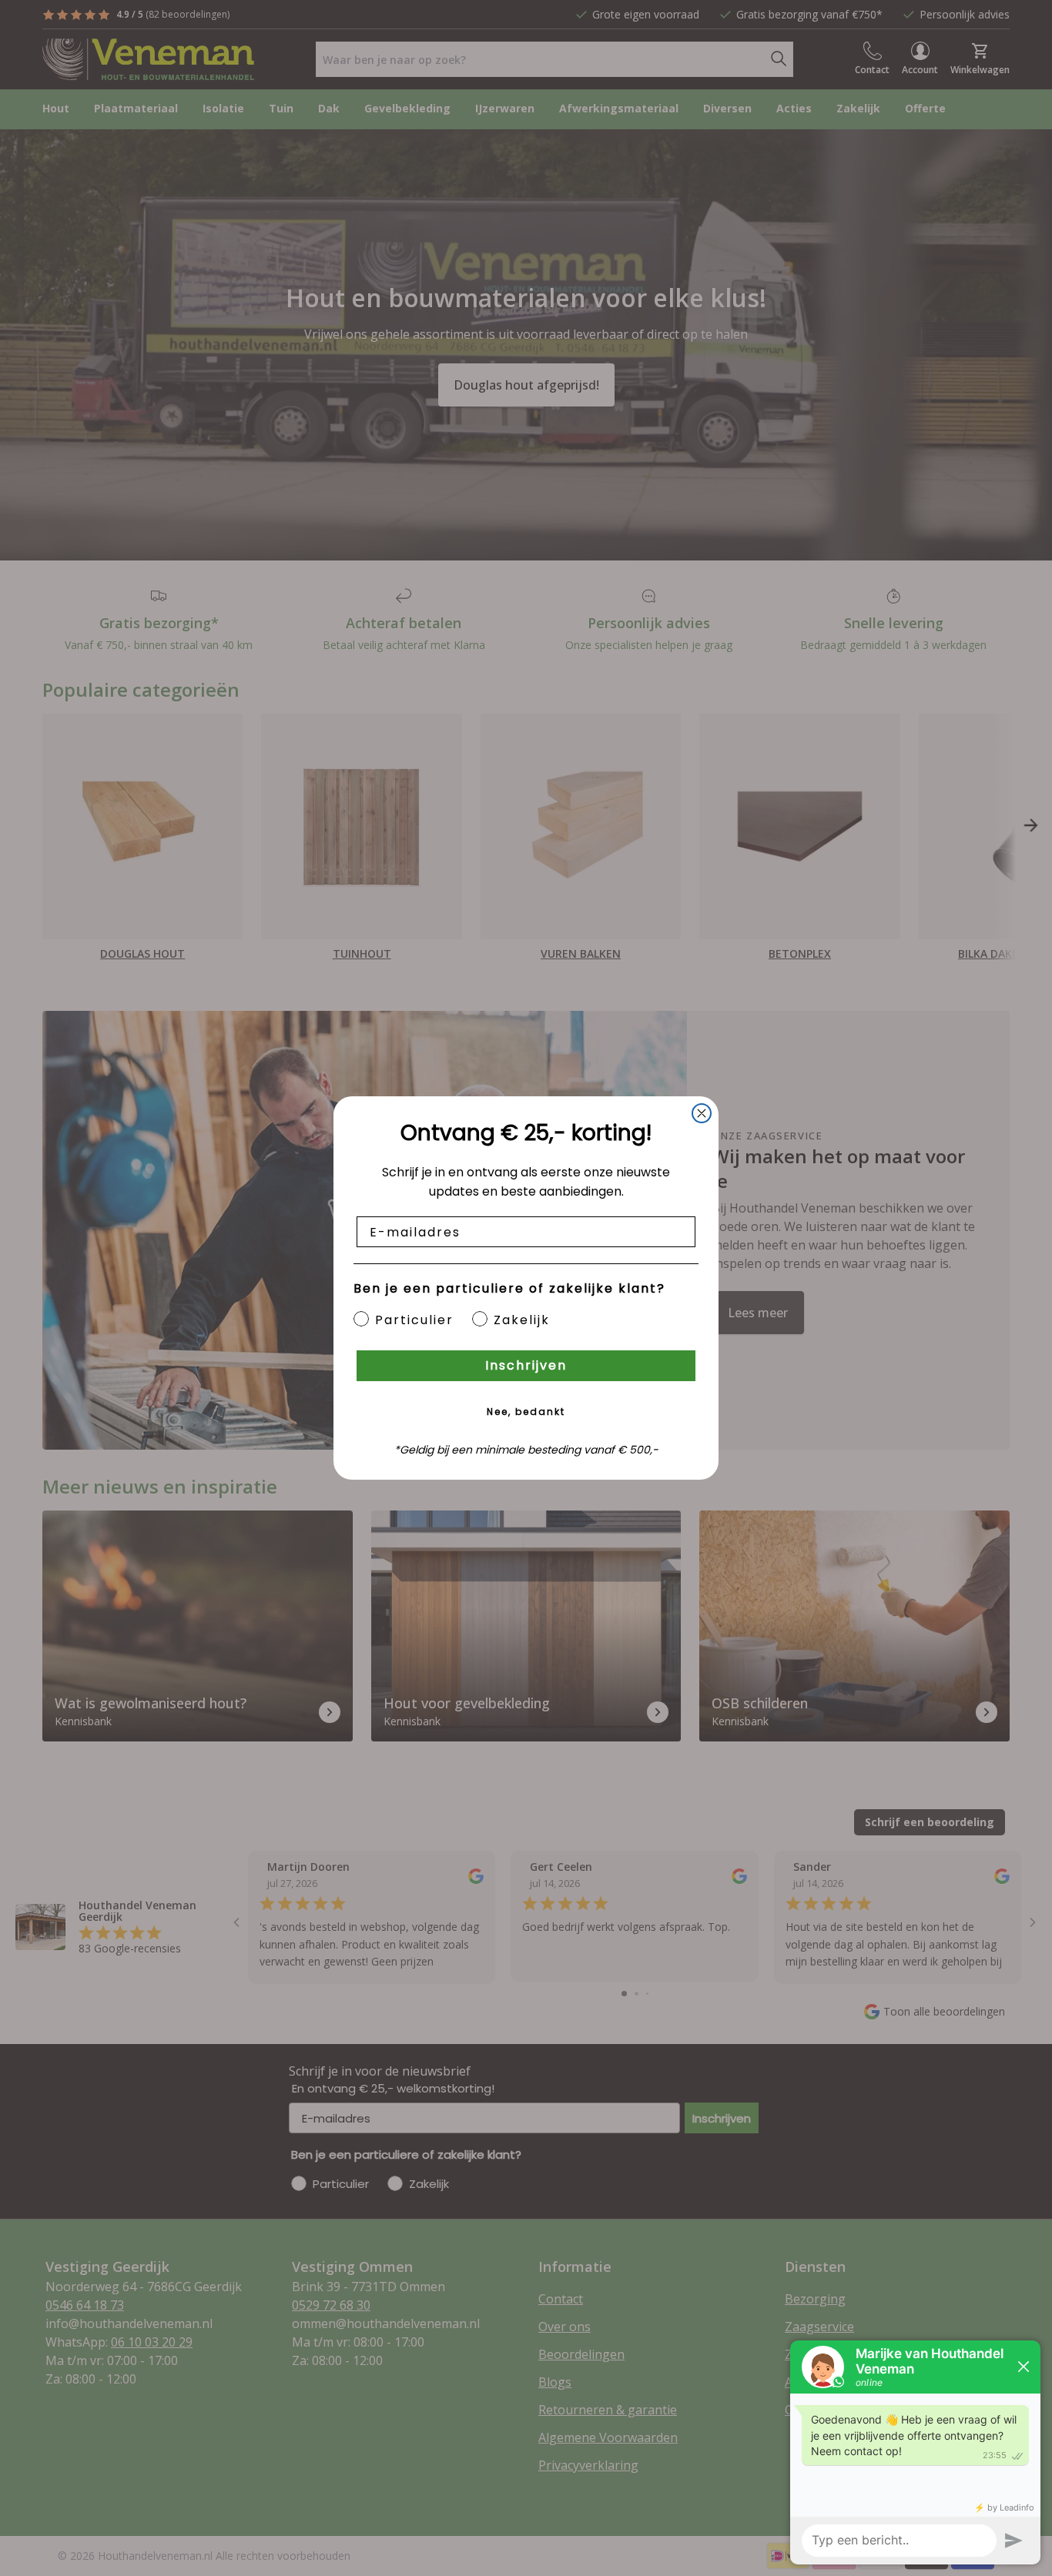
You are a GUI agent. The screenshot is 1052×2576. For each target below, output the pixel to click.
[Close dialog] (702, 1113)
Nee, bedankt (526, 1412)
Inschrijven (526, 1365)
